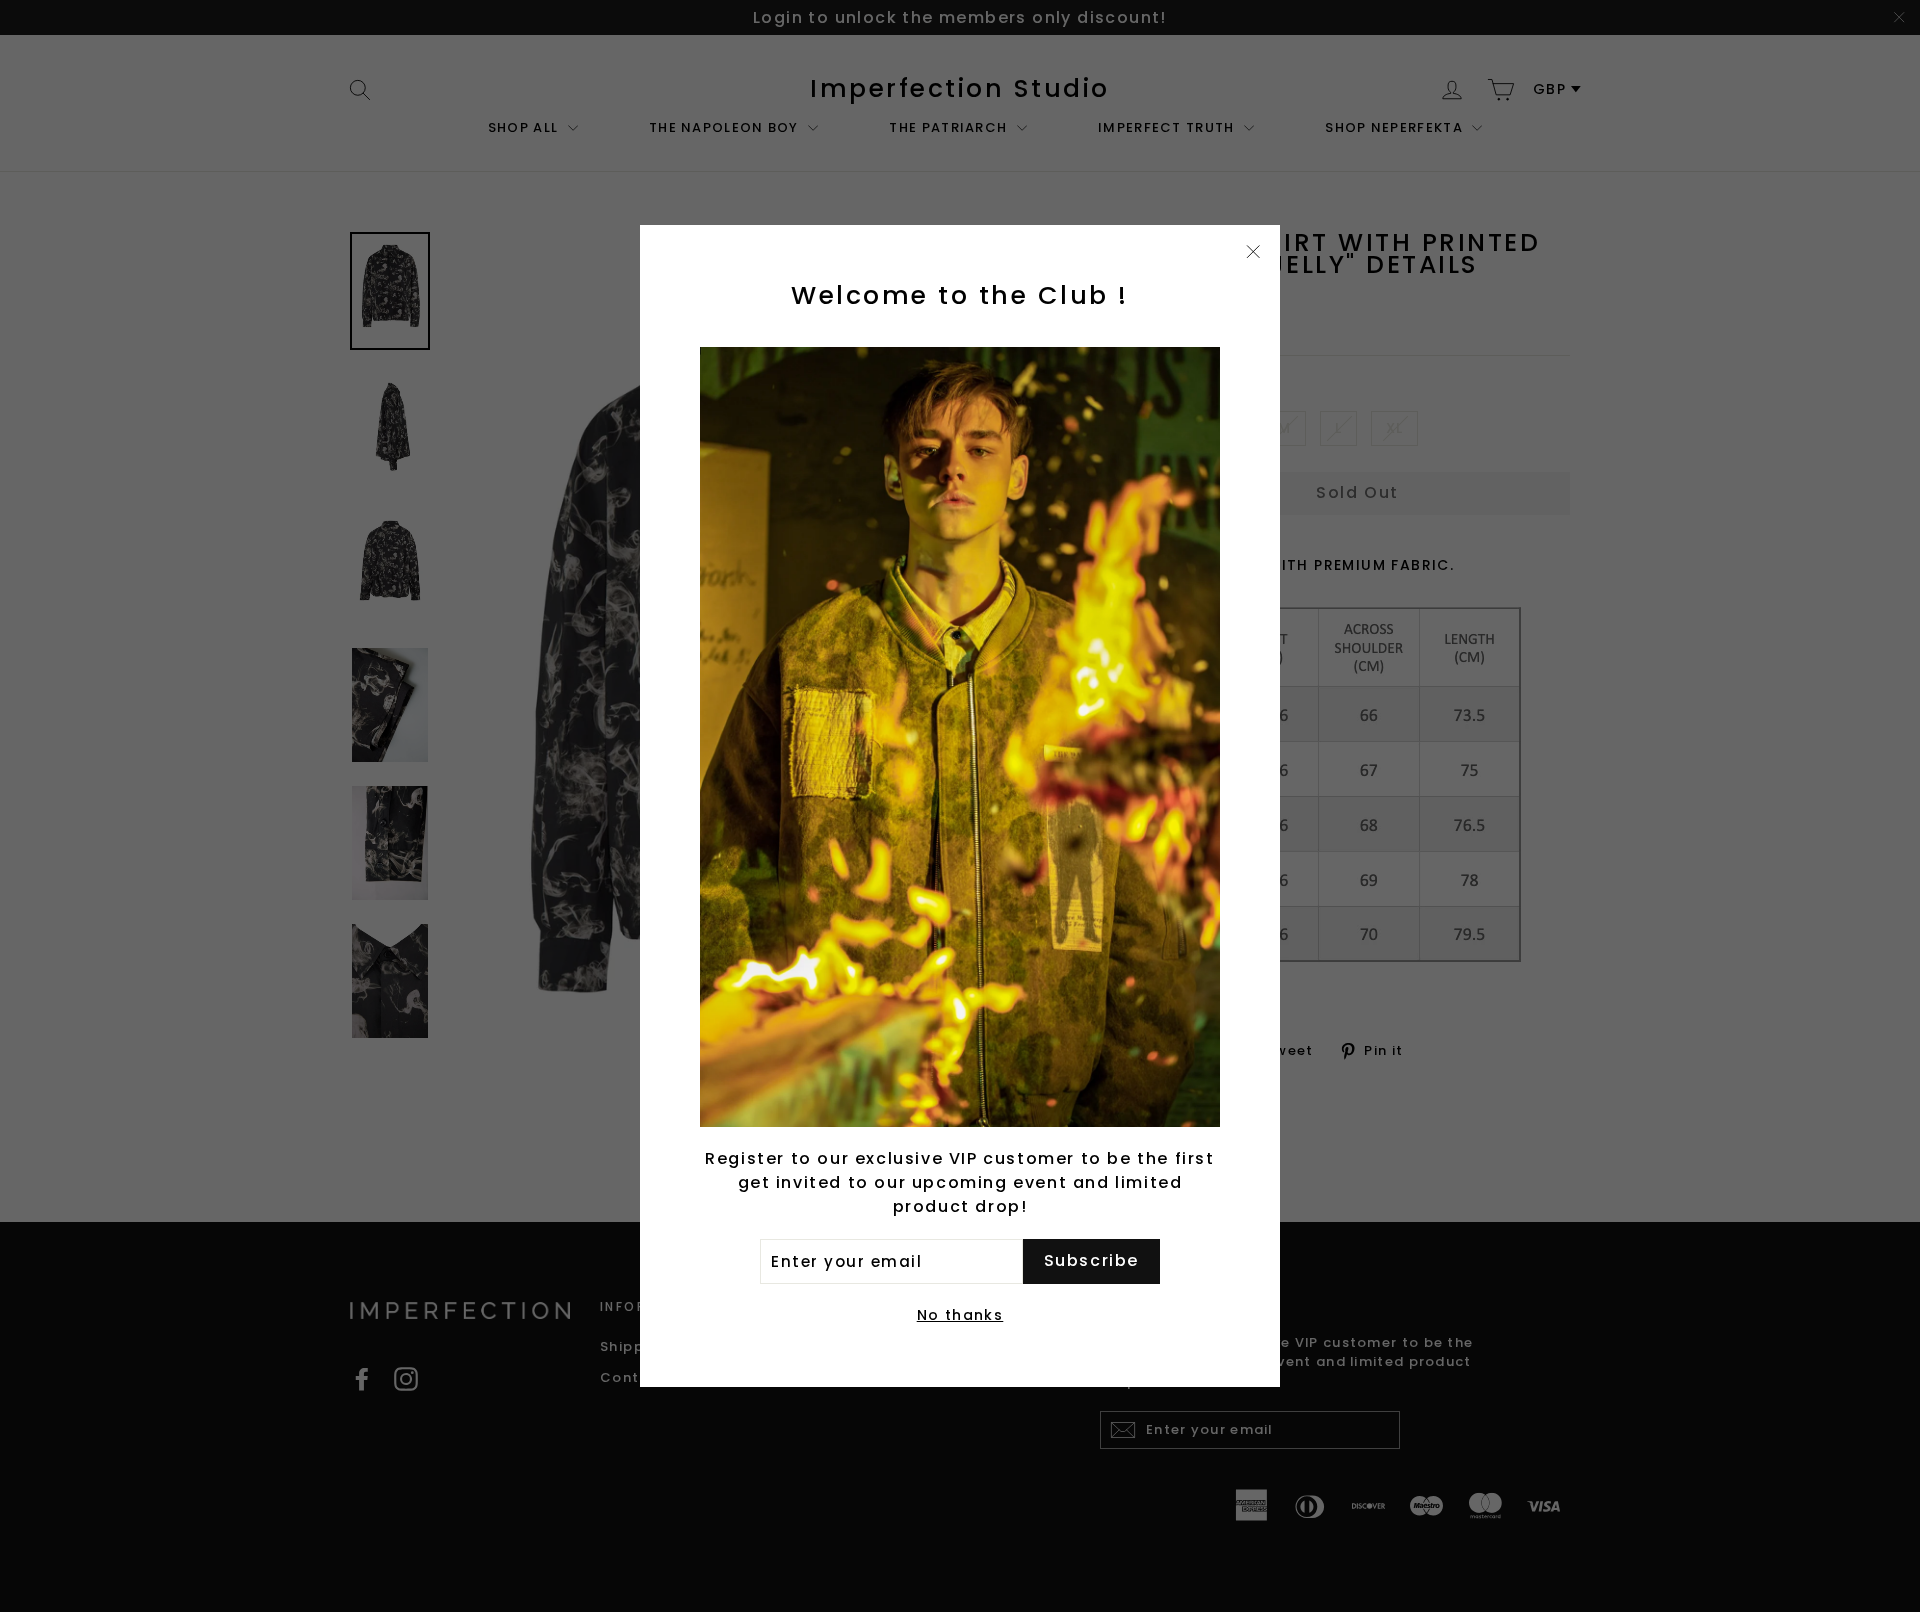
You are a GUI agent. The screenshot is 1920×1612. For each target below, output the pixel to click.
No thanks (960, 1315)
